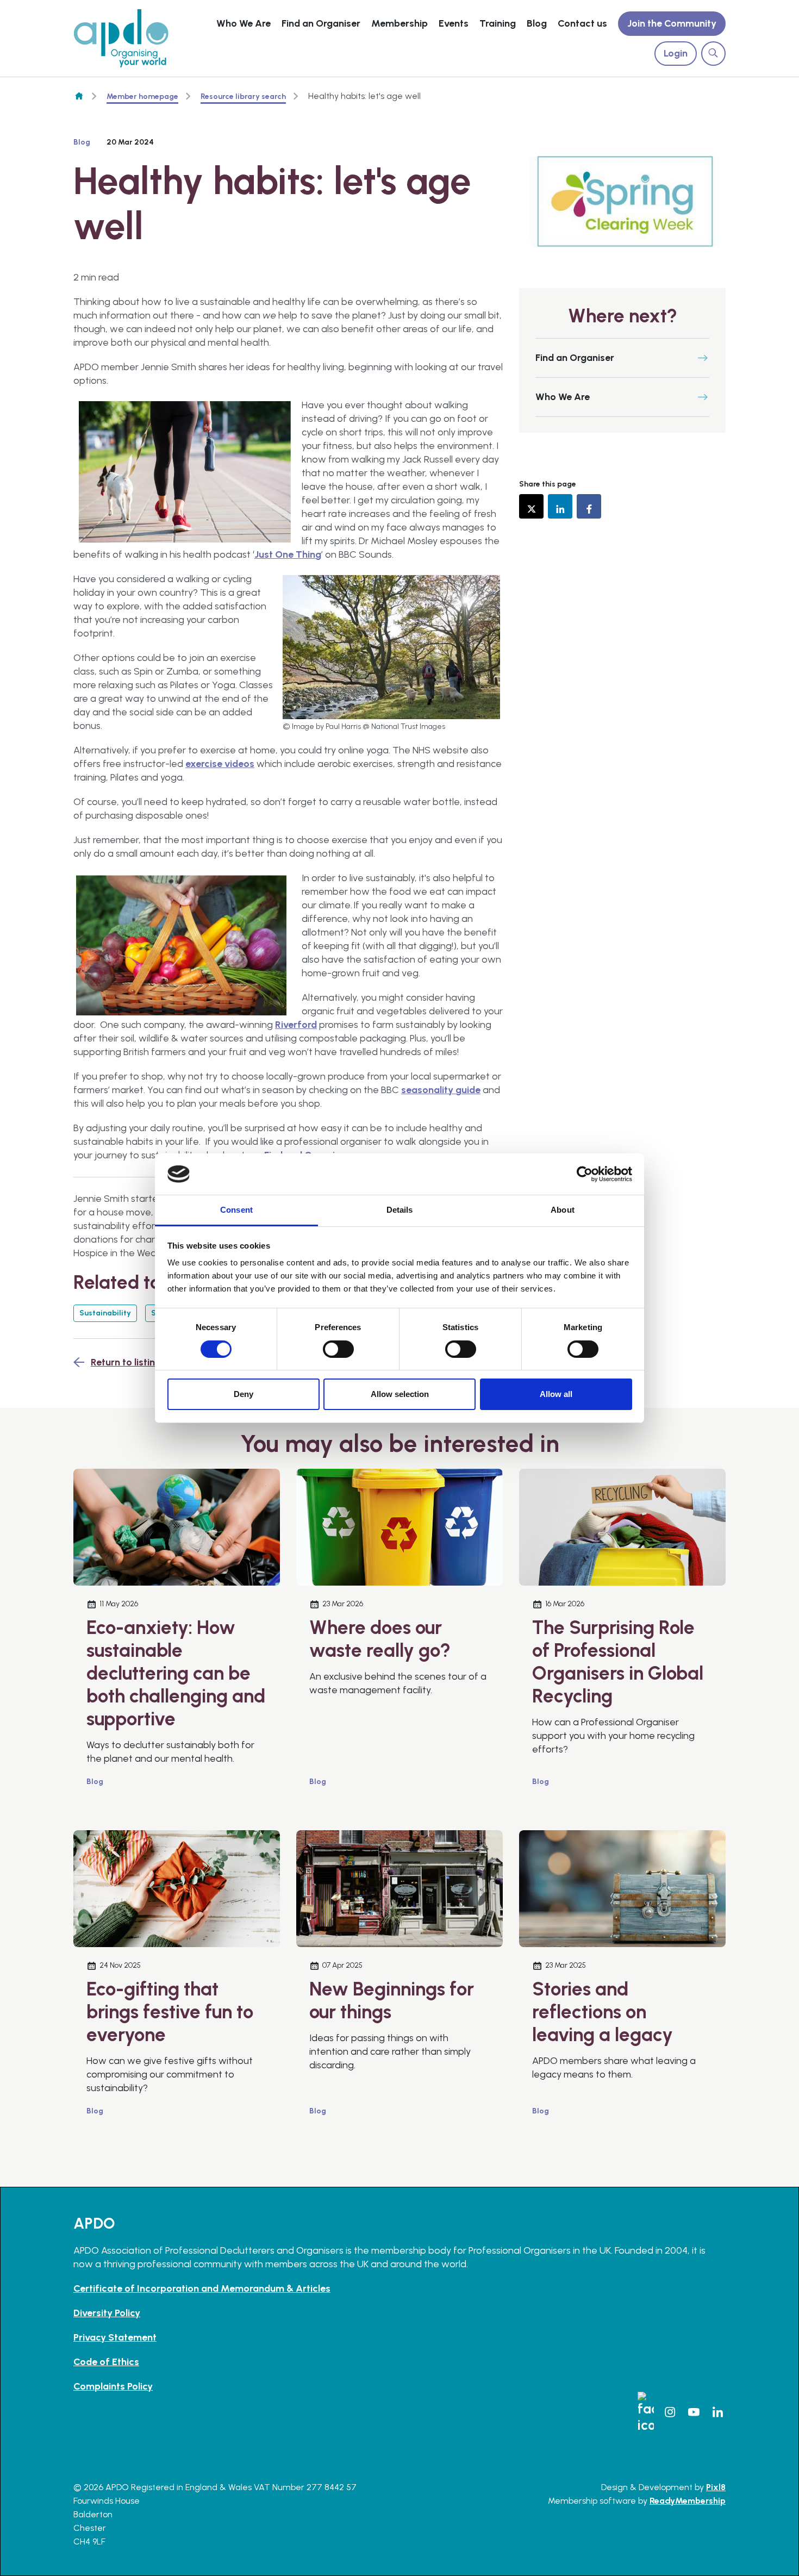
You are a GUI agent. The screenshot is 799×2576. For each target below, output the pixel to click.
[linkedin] (560, 506)
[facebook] (589, 506)
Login (676, 53)
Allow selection (400, 1394)
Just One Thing (288, 554)
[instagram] (670, 2412)
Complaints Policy (113, 2386)
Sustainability (105, 1313)
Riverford (296, 1025)
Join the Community (672, 23)
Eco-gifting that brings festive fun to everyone (170, 2012)
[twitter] (531, 506)
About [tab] (563, 1210)
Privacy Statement (115, 2337)
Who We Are (244, 23)
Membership (399, 23)
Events (454, 23)
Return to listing (126, 1362)
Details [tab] (400, 1210)
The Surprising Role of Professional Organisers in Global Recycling (618, 1662)
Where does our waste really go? (380, 1639)
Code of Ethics (106, 2362)
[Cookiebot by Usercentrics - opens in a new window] (585, 1174)
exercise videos (220, 764)
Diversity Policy (107, 2313)
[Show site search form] (713, 54)
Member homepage (142, 96)
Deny (244, 1394)
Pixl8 (716, 2487)
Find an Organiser (321, 23)
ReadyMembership (688, 2501)
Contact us (582, 23)
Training (498, 23)
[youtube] (694, 2412)
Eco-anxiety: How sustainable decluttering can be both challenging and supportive (176, 1673)
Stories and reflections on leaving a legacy (603, 2012)
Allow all (556, 1394)
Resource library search (243, 96)
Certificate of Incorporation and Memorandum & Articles (202, 2288)
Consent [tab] (236, 1210)
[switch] (338, 1349)
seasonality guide (441, 1090)
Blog (537, 23)
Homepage (79, 96)
